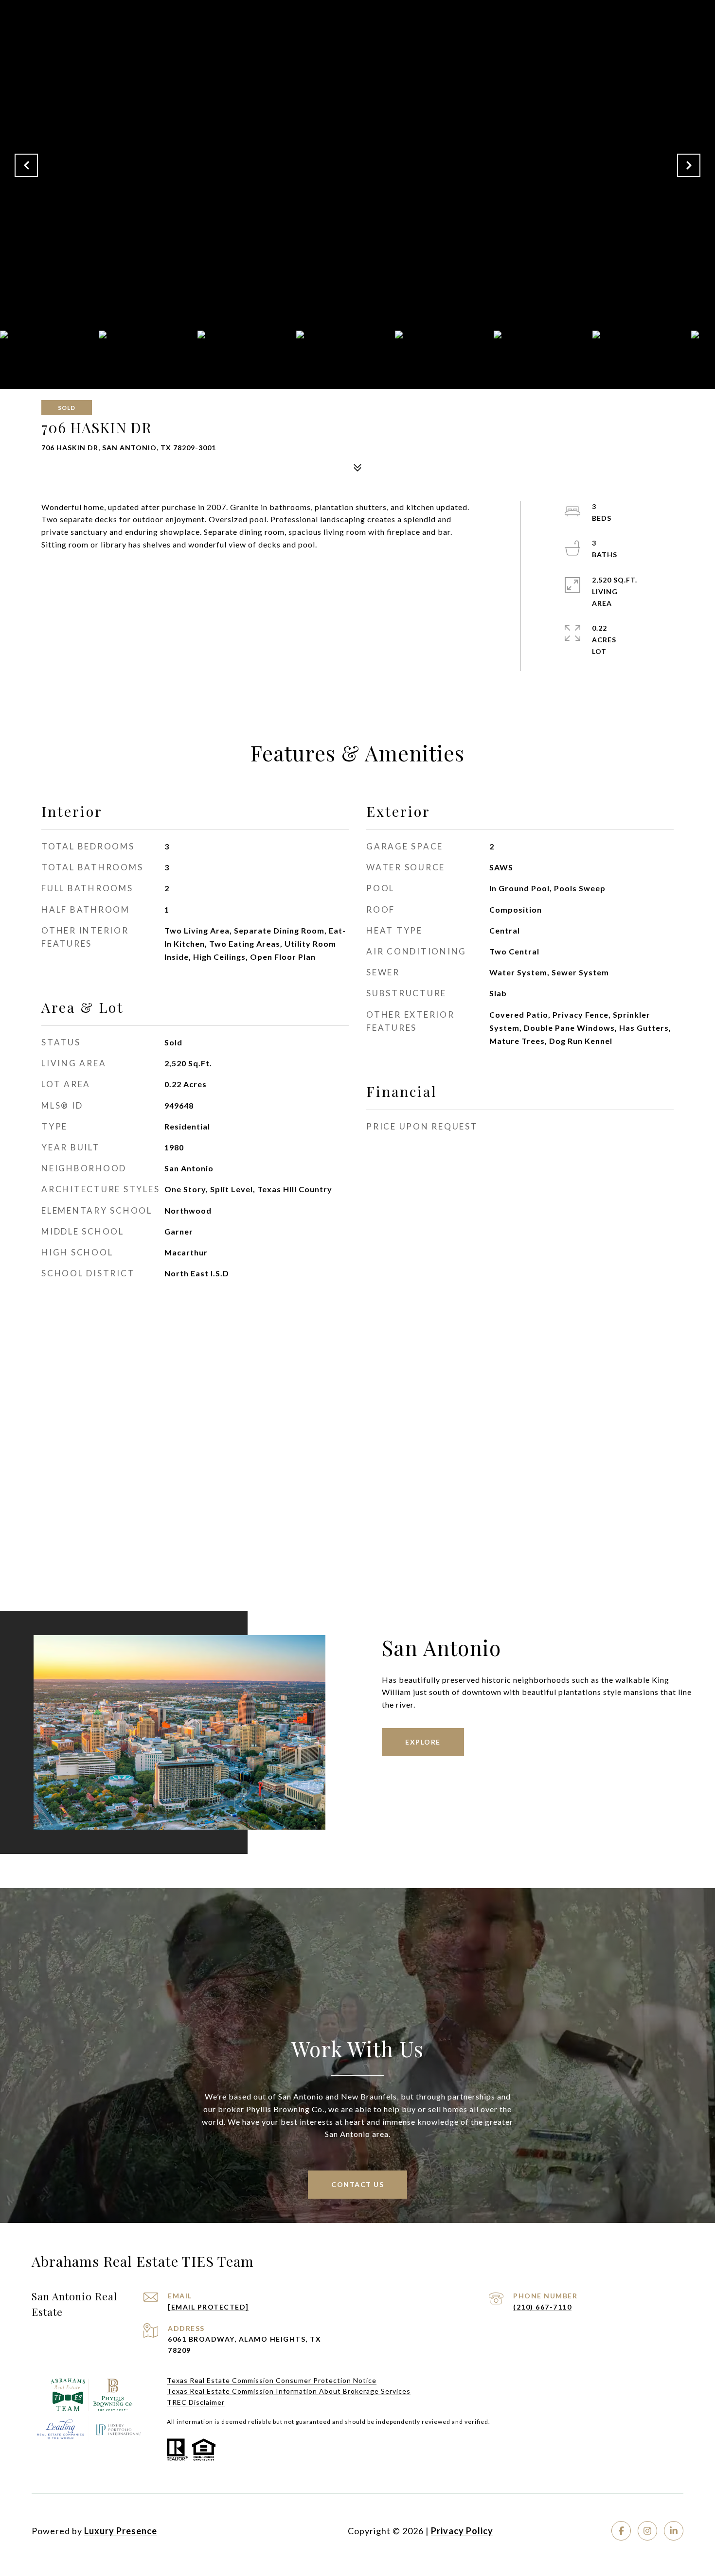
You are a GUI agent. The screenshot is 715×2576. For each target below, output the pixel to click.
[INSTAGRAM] (647, 2531)
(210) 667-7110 (542, 2307)
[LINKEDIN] (674, 2531)
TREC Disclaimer (196, 2402)
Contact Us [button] (357, 2184)
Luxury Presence (121, 2531)
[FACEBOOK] (621, 2531)
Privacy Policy (462, 2531)
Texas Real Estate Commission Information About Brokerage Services (289, 2391)
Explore (423, 1742)
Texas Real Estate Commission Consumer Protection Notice (272, 2380)
